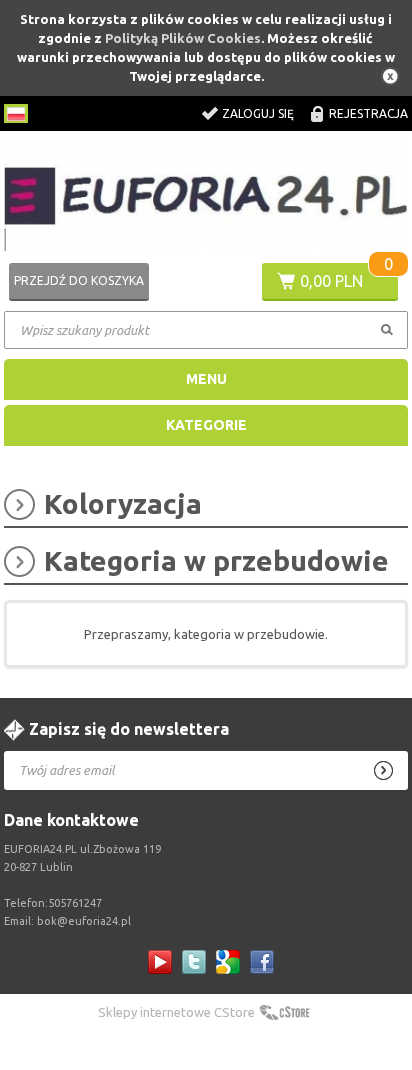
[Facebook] (262, 962)
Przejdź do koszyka (79, 280)
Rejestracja (368, 113)
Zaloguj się (258, 113)
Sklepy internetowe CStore (176, 1012)
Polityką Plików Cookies (183, 38)
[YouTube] (160, 962)
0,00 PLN (331, 281)
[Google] (228, 962)
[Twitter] (194, 962)
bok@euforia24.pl (84, 921)
